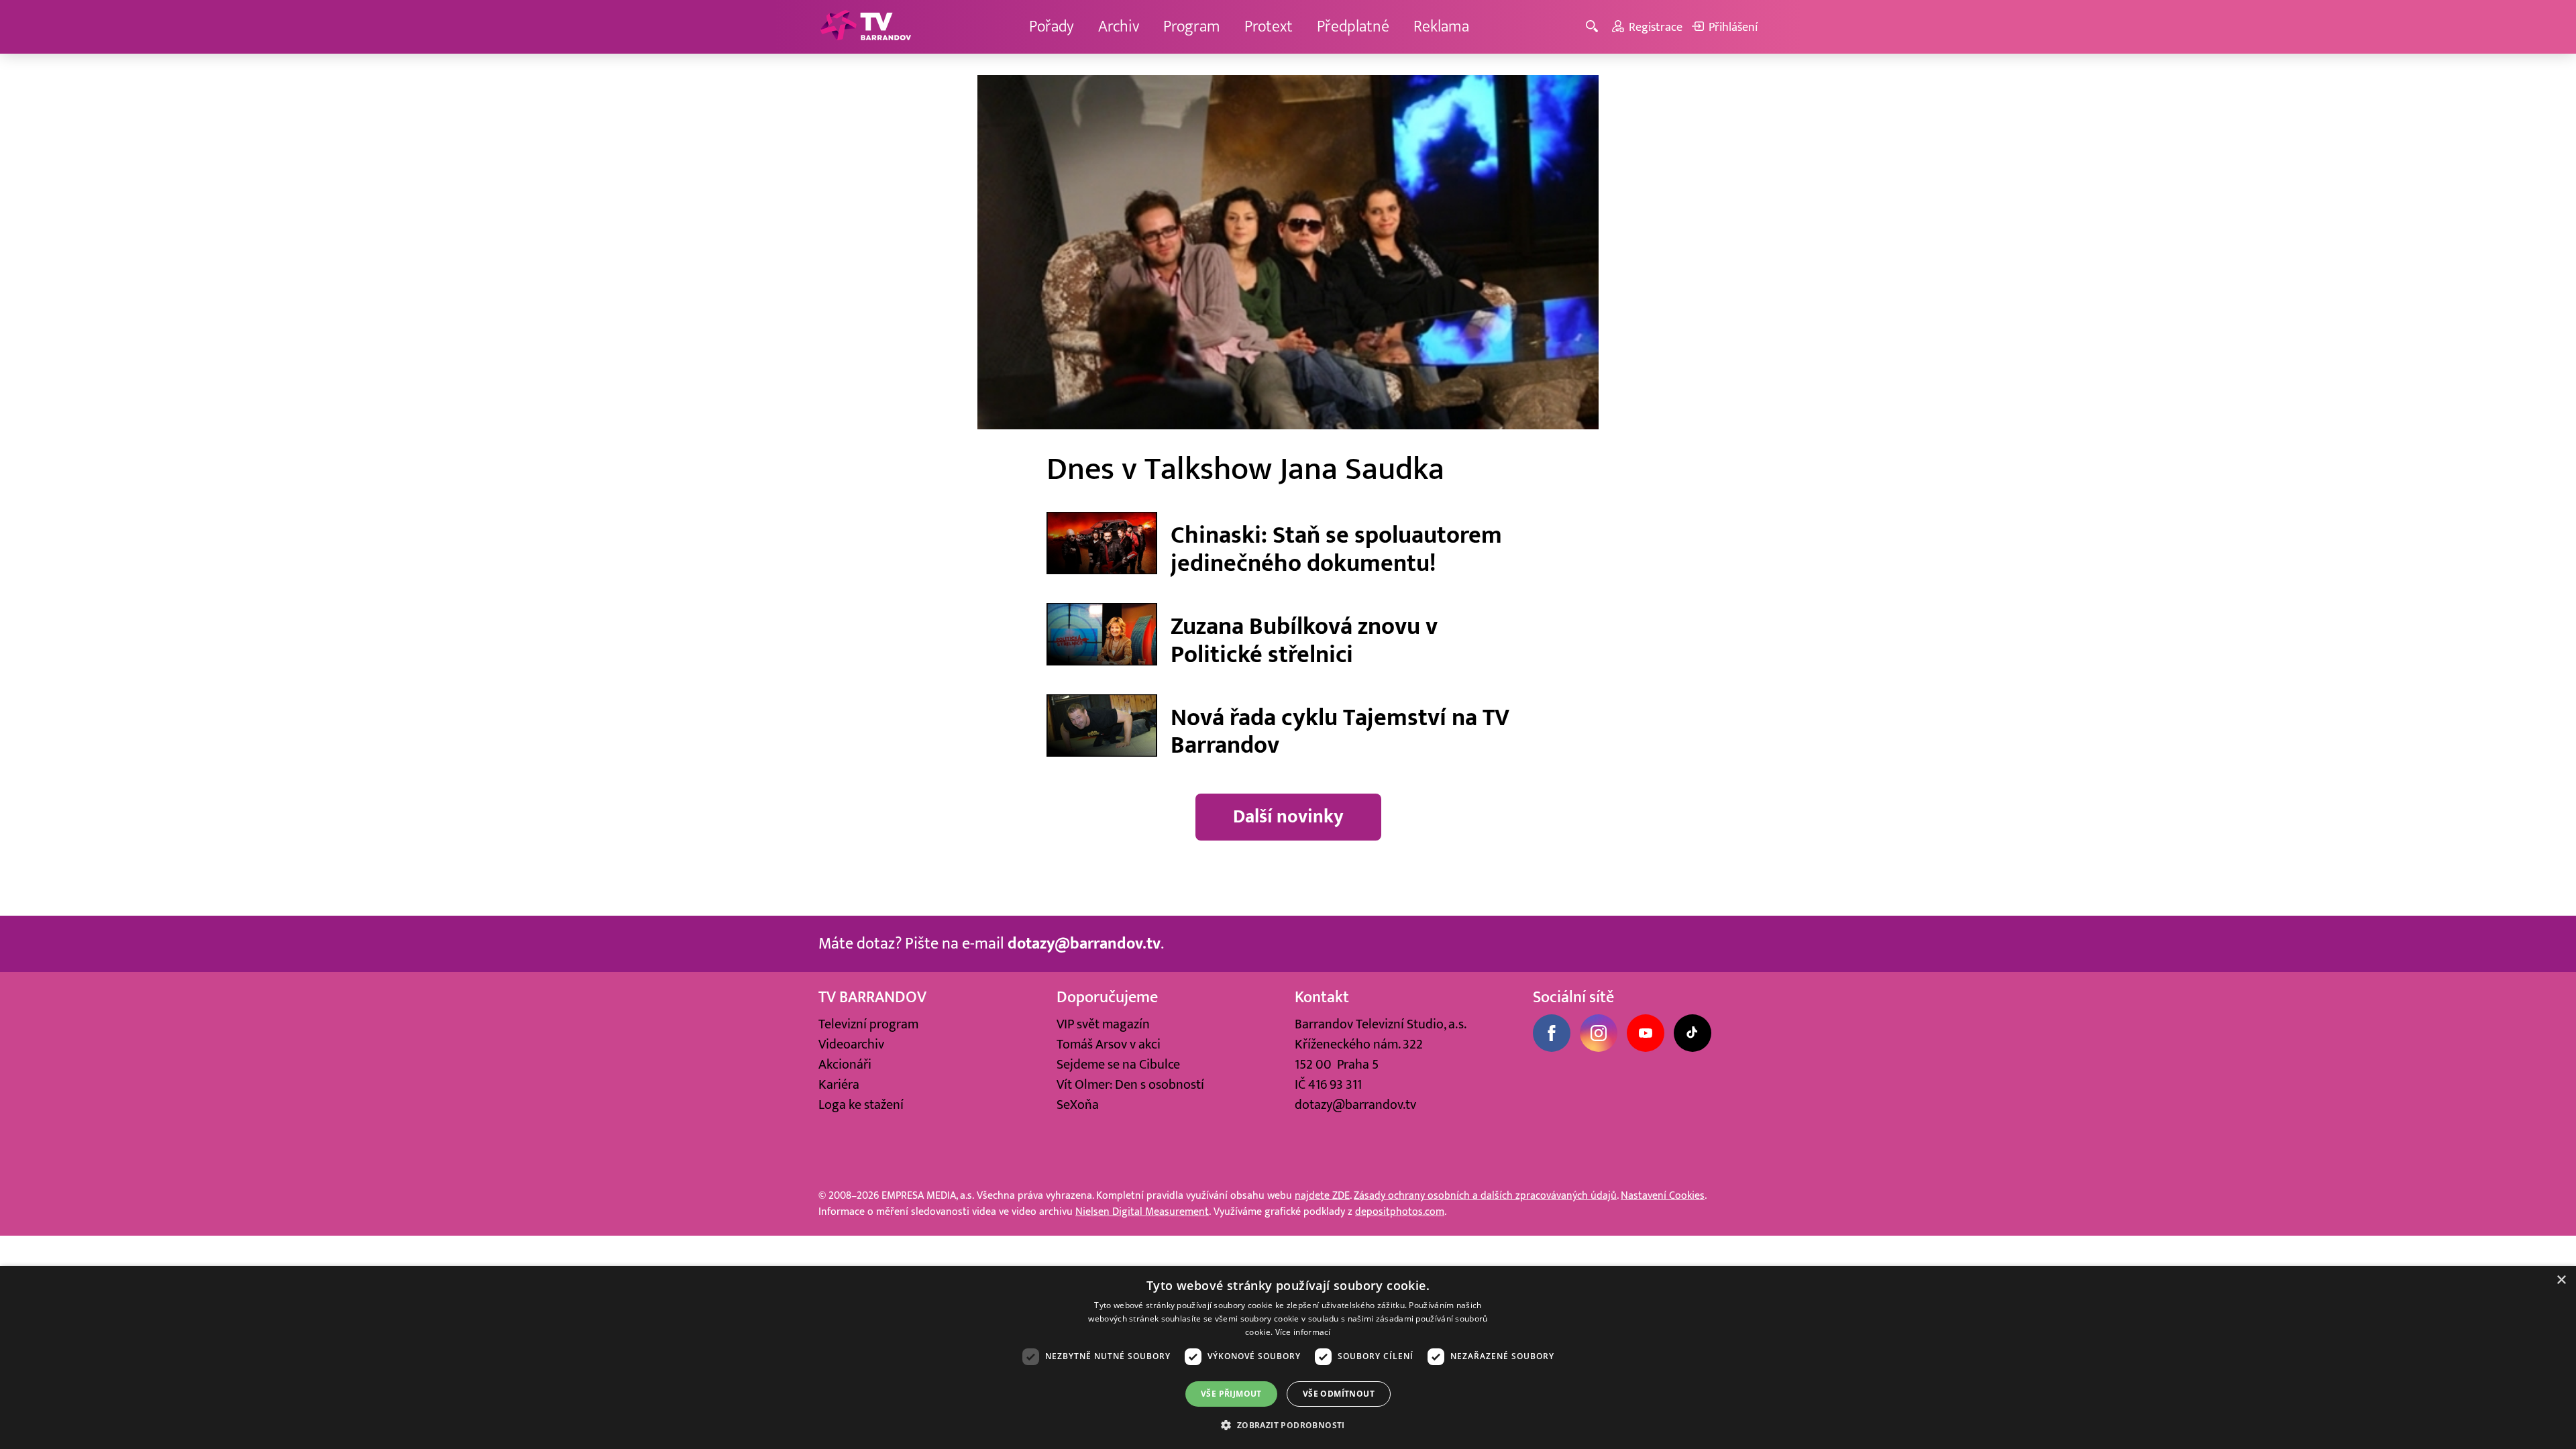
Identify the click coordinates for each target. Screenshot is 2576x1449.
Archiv (1119, 26)
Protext (1269, 26)
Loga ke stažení (861, 1105)
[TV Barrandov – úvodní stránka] (865, 27)
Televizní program (868, 1024)
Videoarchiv (851, 1044)
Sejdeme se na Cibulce (1118, 1065)
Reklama (1441, 26)
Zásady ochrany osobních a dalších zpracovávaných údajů (1485, 1195)
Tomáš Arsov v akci (1109, 1044)
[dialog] (1288, 1357)
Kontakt (1322, 997)
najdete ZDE (1322, 1195)
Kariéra (839, 1085)
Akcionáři (845, 1065)
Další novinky (1288, 817)
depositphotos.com (1400, 1212)
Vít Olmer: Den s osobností (1130, 1085)
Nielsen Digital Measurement (1142, 1212)
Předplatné (1353, 26)
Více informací (1303, 1332)
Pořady (1052, 26)
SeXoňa (1078, 1105)
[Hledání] (1594, 27)
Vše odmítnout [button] (1339, 1394)
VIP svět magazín (1103, 1024)
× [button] (2561, 1280)
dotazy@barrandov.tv (1355, 1105)
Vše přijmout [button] (1231, 1394)
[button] (1288, 1425)
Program (1192, 26)
